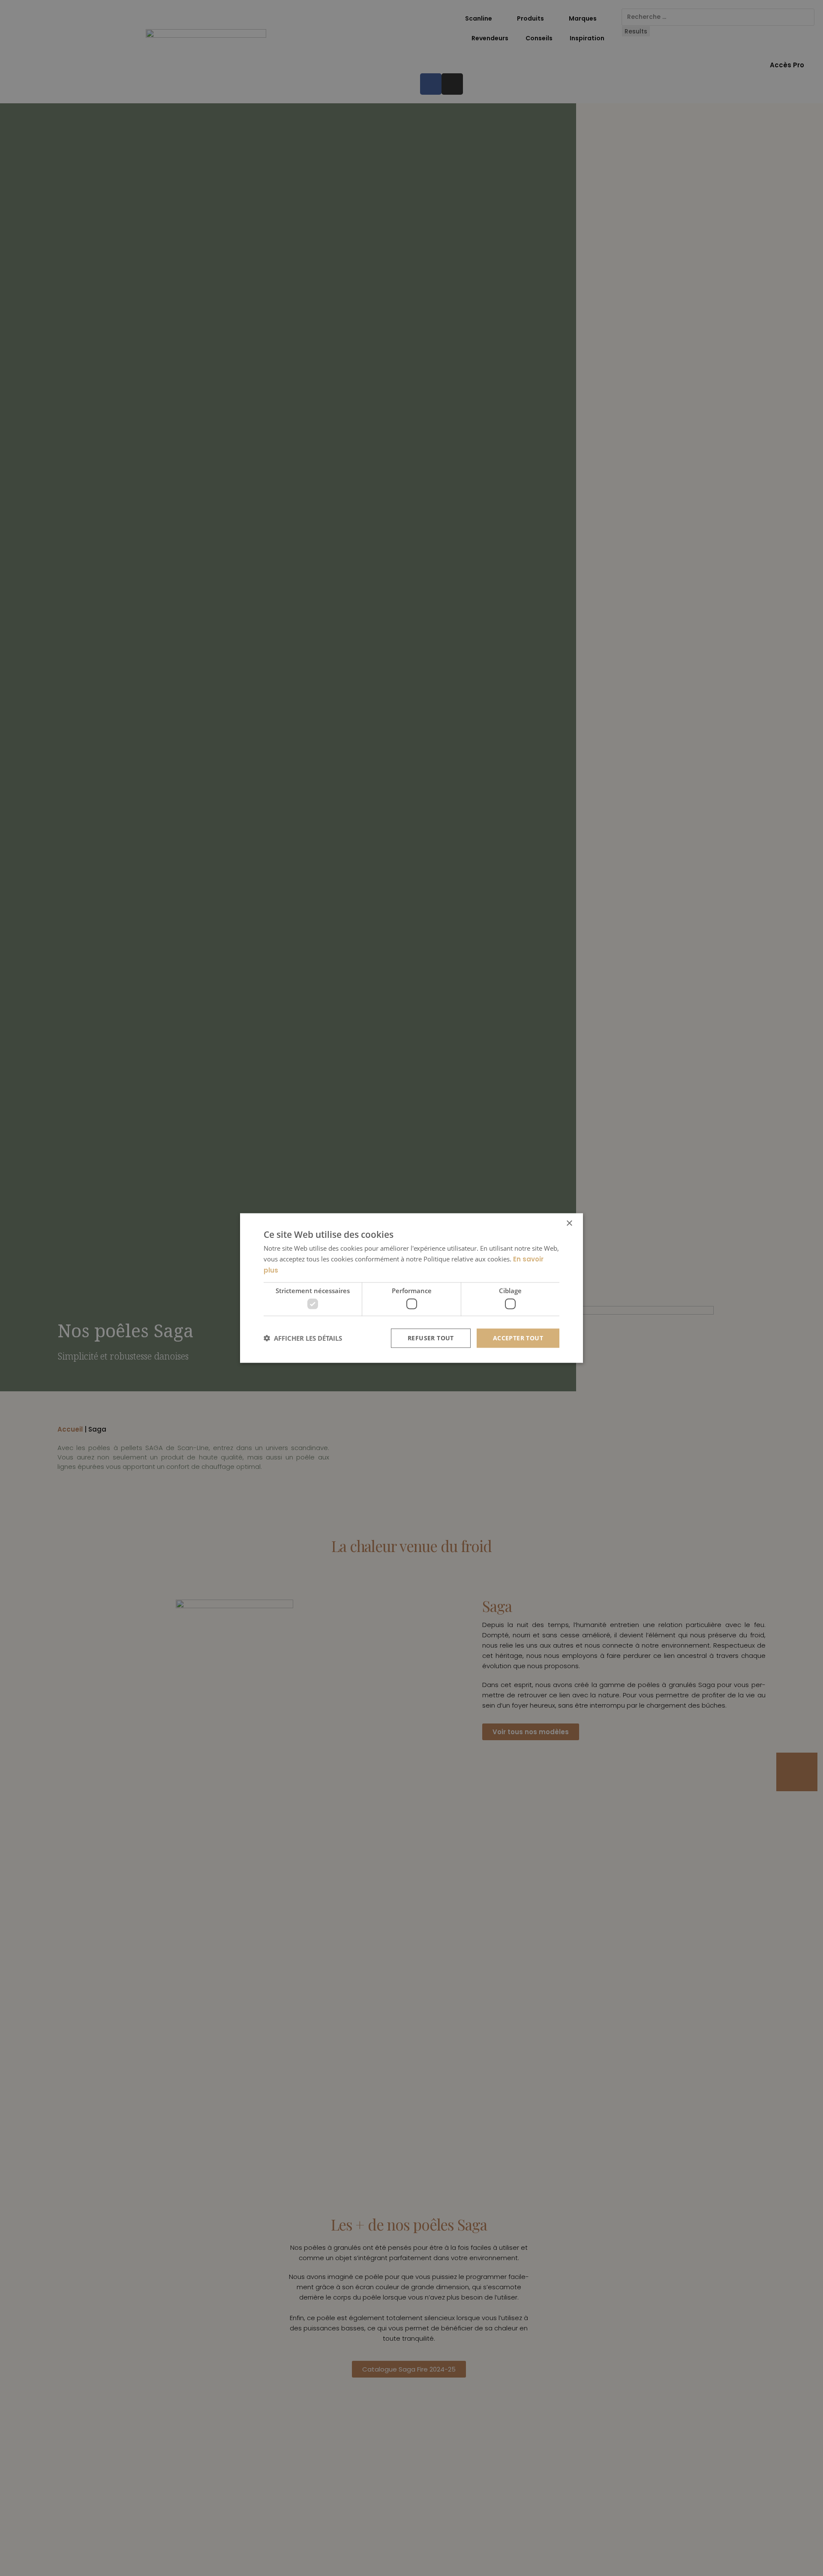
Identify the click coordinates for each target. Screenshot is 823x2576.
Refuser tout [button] (431, 1338)
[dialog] (411, 1288)
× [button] (569, 1223)
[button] (303, 1338)
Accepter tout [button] (518, 1338)
